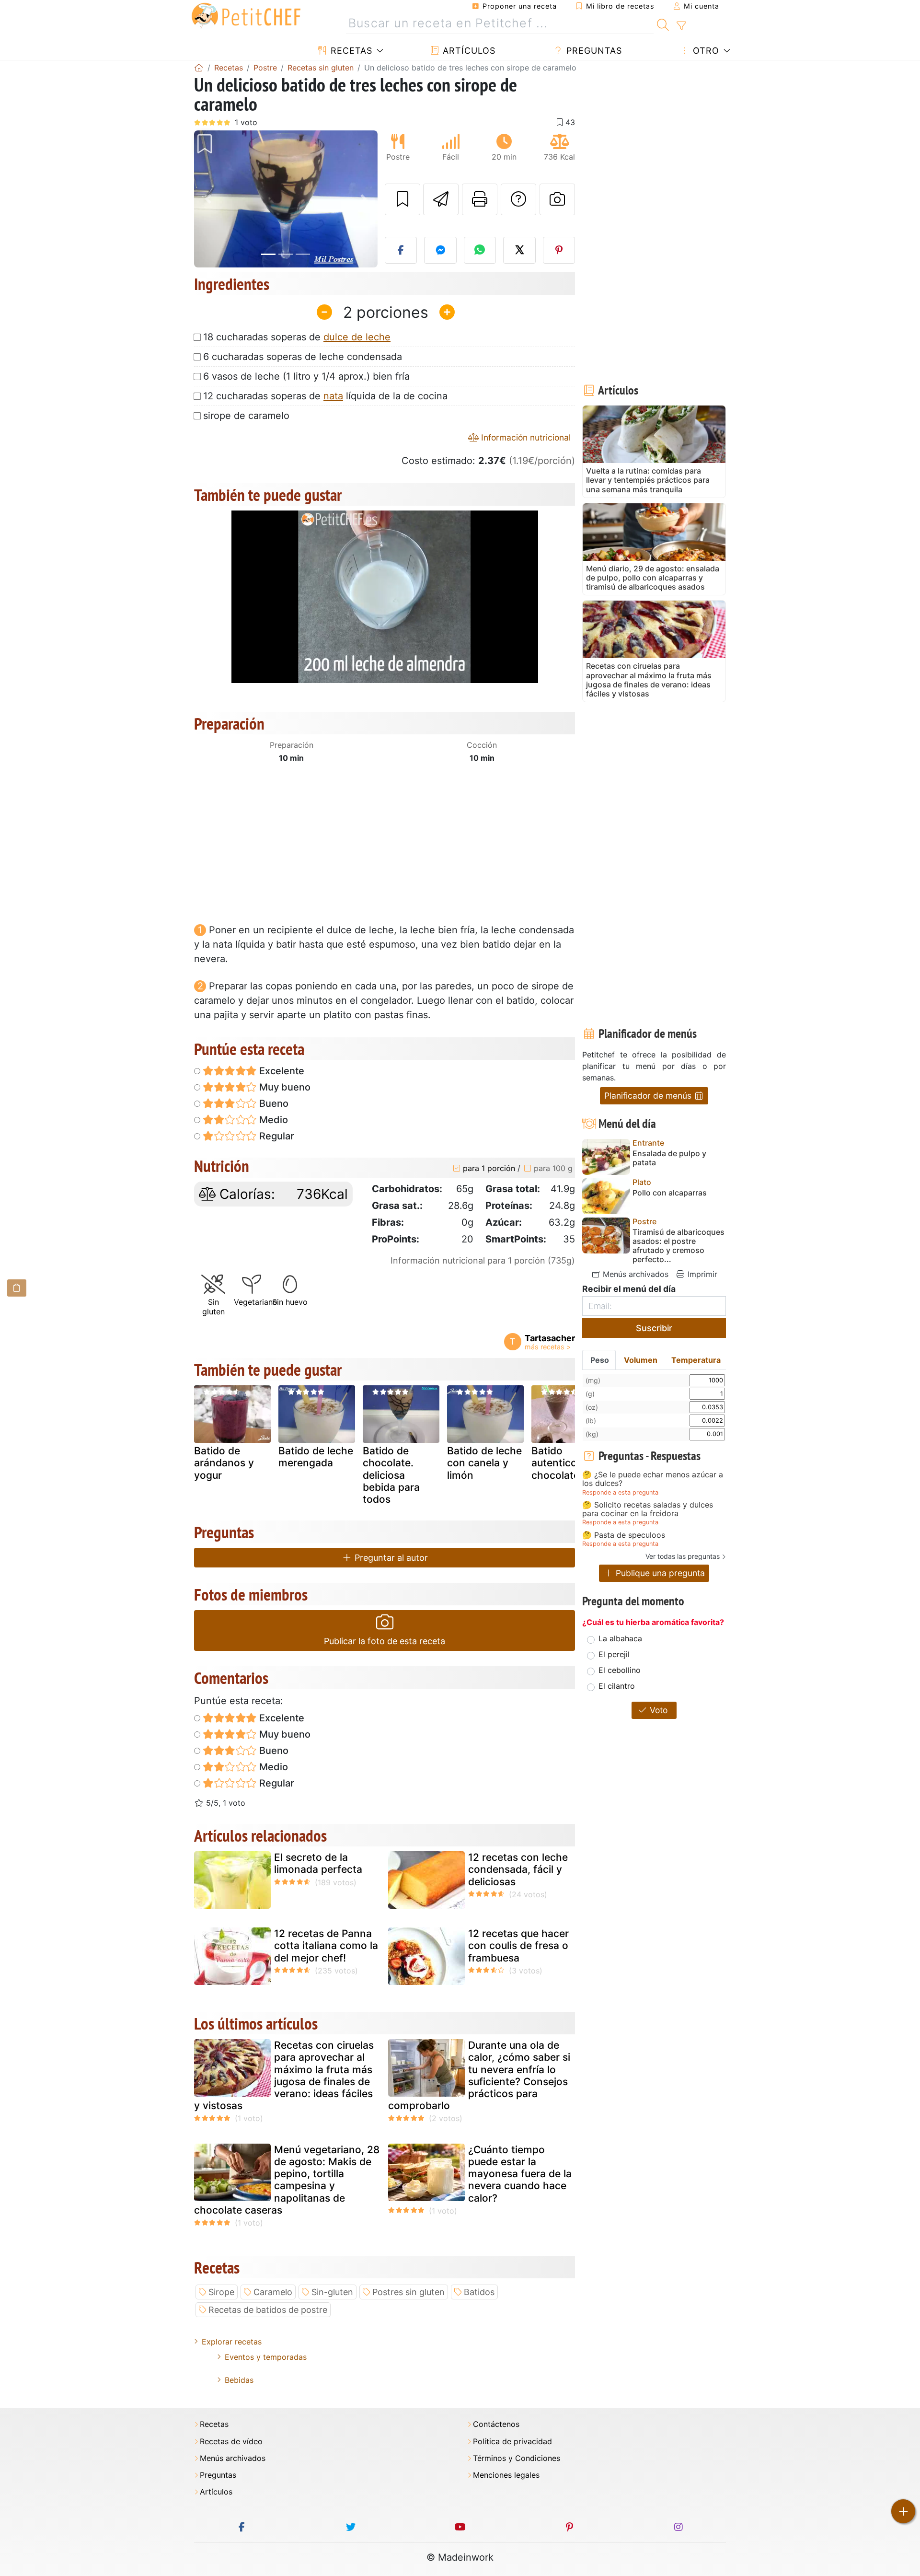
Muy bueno (284, 1087)
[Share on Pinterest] (559, 250)
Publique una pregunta (659, 1573)
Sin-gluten (332, 2292)
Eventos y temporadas (266, 2357)
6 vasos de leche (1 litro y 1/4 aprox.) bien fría (306, 376)
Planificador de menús (649, 1096)
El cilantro (617, 1686)
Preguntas (593, 51)
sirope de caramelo (246, 416)
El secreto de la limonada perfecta (318, 1863)
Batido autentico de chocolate (562, 1463)
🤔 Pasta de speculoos (624, 1535)
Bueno (273, 1103)
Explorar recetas (232, 2342)
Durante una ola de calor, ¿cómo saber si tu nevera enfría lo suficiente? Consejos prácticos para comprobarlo (479, 2075)
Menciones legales (506, 2475)
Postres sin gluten (408, 2292)
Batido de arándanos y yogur (224, 1463)
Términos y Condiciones (517, 2458)
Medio (272, 1120)
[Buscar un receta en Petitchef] (663, 23)
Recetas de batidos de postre (268, 2310)
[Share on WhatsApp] (480, 250)
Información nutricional (525, 437)
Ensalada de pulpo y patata (669, 1158)
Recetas (350, 51)
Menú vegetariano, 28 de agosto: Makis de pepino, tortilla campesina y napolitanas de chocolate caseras (287, 2180)
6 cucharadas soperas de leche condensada (303, 357)
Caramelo (273, 2292)
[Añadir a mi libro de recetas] (402, 199)
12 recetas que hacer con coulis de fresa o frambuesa (518, 1945)
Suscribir (654, 1328)
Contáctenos (496, 2424)
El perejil (614, 1654)
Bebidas (239, 2380)
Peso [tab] (600, 1360)
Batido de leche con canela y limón (484, 1463)
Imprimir (701, 1274)
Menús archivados (634, 1274)
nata (333, 396)
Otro (705, 51)
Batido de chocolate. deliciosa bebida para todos (391, 1475)
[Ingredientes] (17, 1288)
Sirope (221, 2292)
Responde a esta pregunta (620, 1492)
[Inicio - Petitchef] (199, 68)
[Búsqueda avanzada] (681, 26)
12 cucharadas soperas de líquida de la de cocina (325, 396)
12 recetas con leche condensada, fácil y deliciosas (518, 1869)
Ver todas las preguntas (683, 1556)
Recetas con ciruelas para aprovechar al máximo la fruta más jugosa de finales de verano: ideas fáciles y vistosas (284, 2075)
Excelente (281, 1071)
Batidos (479, 2292)
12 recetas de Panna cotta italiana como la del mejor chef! (326, 1945)
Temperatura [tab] (696, 1360)
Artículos (468, 51)
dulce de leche (357, 337)
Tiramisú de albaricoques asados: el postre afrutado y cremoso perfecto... (678, 1246)
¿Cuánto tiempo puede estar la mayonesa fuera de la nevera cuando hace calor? (520, 2174)
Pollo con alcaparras (670, 1193)
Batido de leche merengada (316, 1457)
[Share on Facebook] (401, 250)
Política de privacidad (512, 2442)
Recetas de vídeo (231, 2442)
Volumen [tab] (641, 1360)
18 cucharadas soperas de (297, 337)
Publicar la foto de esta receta (385, 1641)
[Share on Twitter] (519, 250)
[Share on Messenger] (440, 250)
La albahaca (620, 1638)
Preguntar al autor (390, 1558)
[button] (208, 199)
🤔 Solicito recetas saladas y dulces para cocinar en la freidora (648, 1509)
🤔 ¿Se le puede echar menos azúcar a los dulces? (653, 1479)
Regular (276, 1136)
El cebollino (620, 1670)
